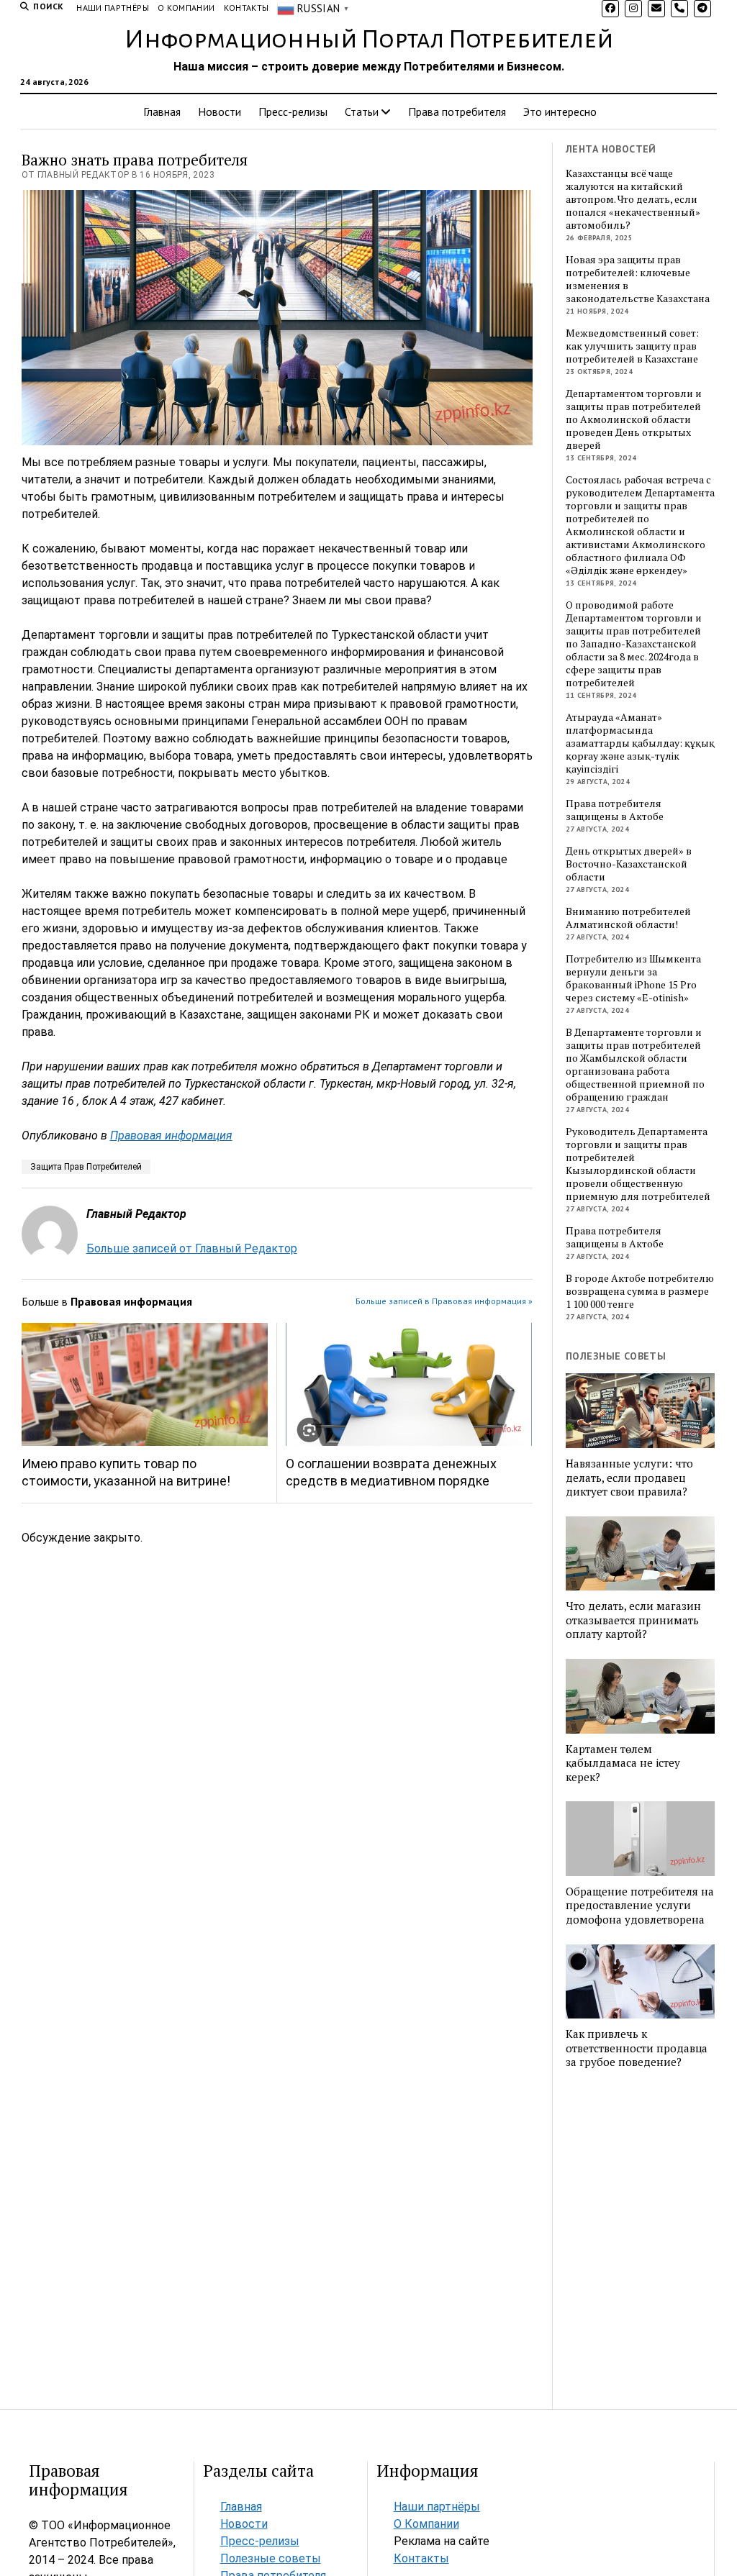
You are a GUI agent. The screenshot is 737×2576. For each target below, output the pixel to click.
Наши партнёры (113, 8)
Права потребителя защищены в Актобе (615, 810)
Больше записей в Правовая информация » (444, 1301)
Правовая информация (171, 1135)
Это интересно (560, 111)
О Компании (186, 8)
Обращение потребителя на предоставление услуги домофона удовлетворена (640, 1906)
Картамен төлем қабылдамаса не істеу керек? (623, 1763)
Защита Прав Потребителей (86, 1167)
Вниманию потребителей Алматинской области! (628, 918)
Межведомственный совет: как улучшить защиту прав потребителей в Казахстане (632, 346)
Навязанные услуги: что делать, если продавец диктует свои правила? (629, 1478)
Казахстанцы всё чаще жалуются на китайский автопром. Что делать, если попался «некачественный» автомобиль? (633, 199)
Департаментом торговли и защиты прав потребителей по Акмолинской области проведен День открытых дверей (634, 419)
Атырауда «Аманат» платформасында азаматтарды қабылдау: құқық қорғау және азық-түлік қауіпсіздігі (640, 743)
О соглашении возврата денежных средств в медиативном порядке (391, 1472)
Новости (220, 111)
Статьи (362, 111)
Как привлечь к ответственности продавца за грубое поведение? (637, 2048)
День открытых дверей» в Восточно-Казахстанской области (629, 864)
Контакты (247, 8)
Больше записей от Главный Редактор (192, 1248)
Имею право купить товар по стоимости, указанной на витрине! (126, 1472)
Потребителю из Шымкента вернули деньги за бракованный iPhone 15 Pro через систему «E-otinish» (633, 978)
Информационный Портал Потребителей (369, 40)
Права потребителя (457, 111)
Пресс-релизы (293, 111)
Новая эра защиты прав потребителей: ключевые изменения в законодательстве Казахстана (638, 279)
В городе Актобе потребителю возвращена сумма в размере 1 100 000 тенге (640, 1291)
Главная (162, 111)
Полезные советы (271, 2558)
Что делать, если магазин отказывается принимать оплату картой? (633, 1620)
